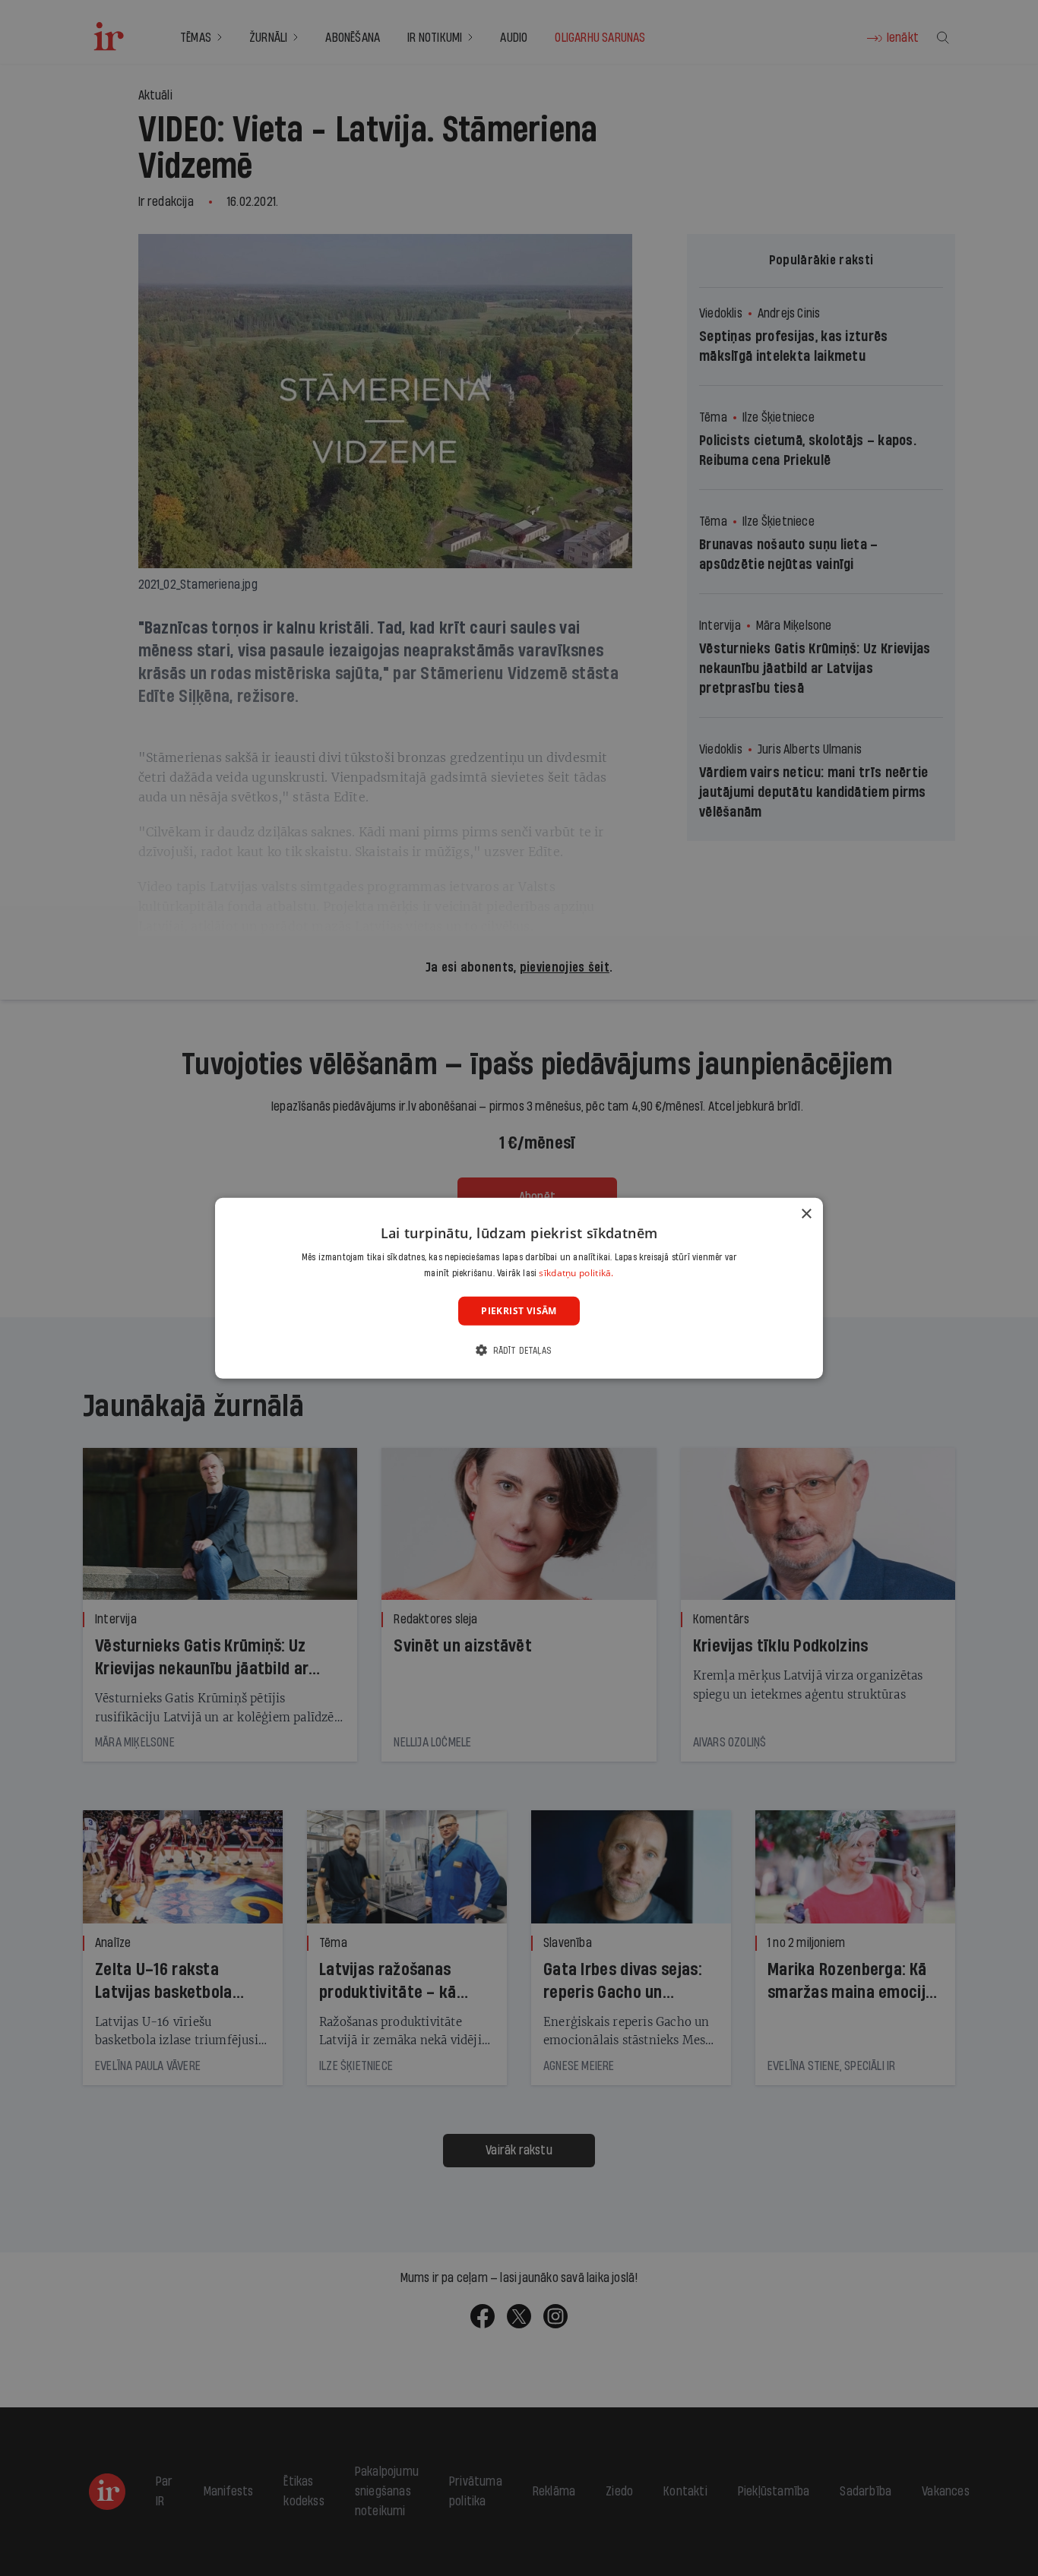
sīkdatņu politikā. (576, 1273)
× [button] (806, 1214)
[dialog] (519, 1288)
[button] (519, 1350)
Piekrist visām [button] (519, 1310)
